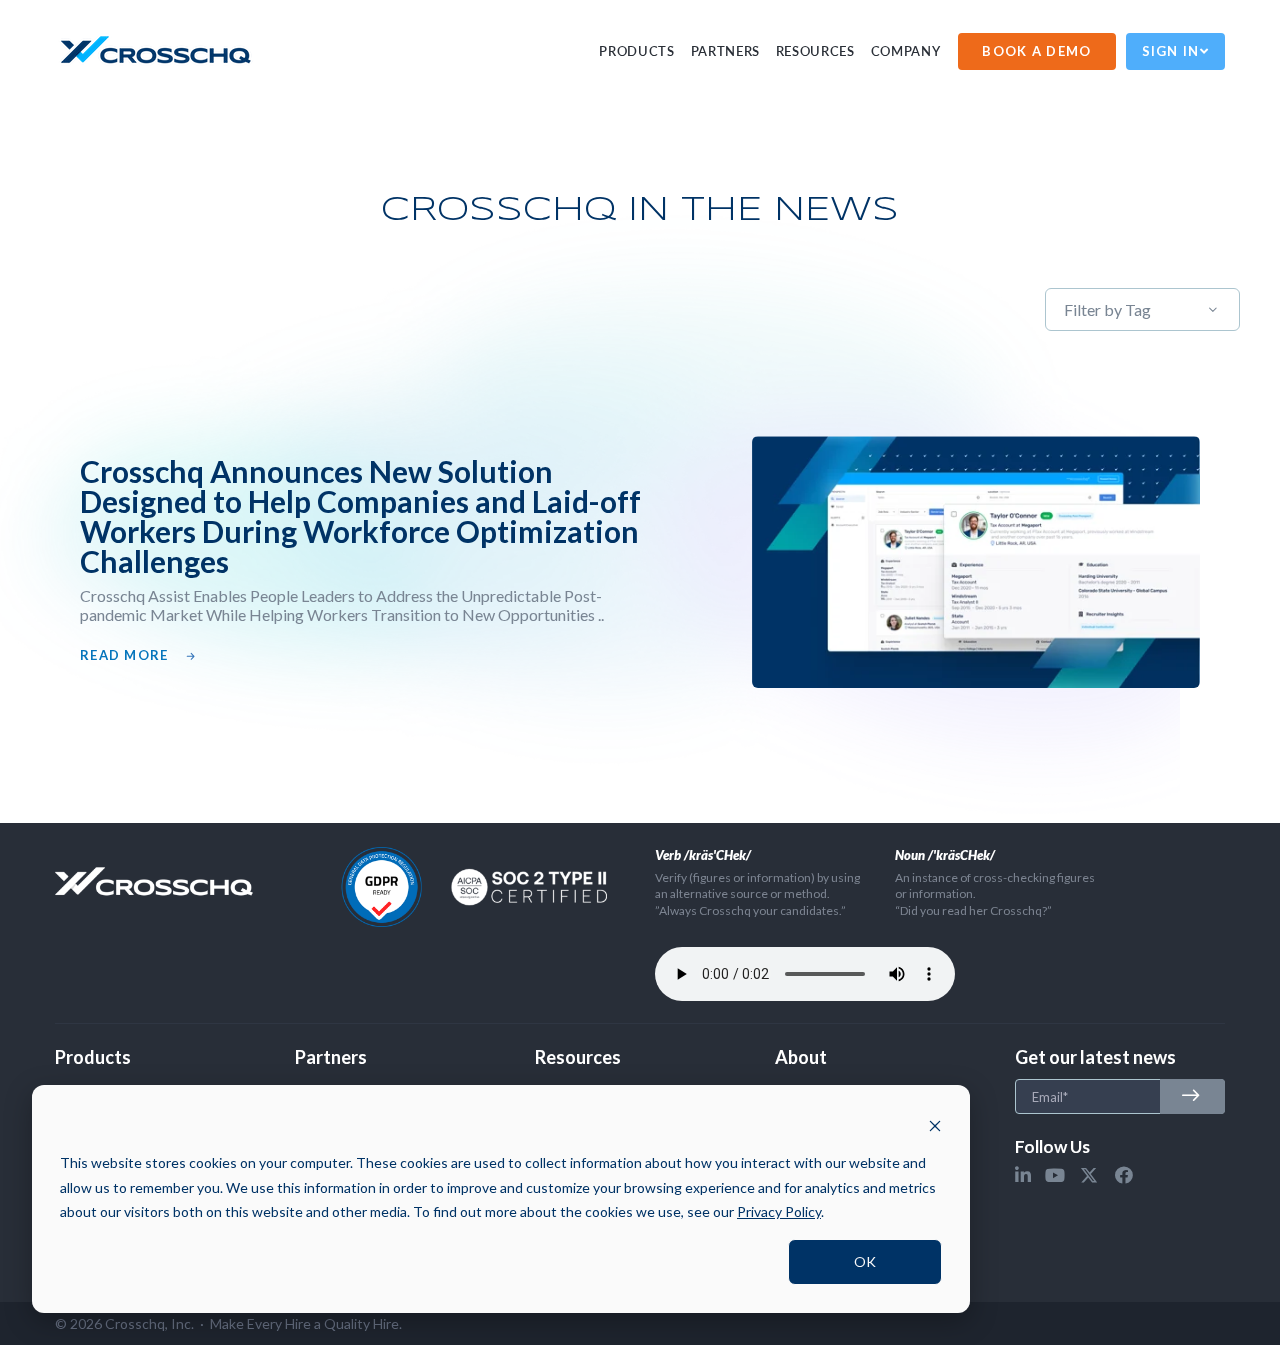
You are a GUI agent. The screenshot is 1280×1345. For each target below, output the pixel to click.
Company (906, 51)
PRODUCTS (636, 51)
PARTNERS (725, 51)
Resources (815, 51)
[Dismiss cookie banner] (935, 1125)
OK (865, 1261)
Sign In (1171, 51)
